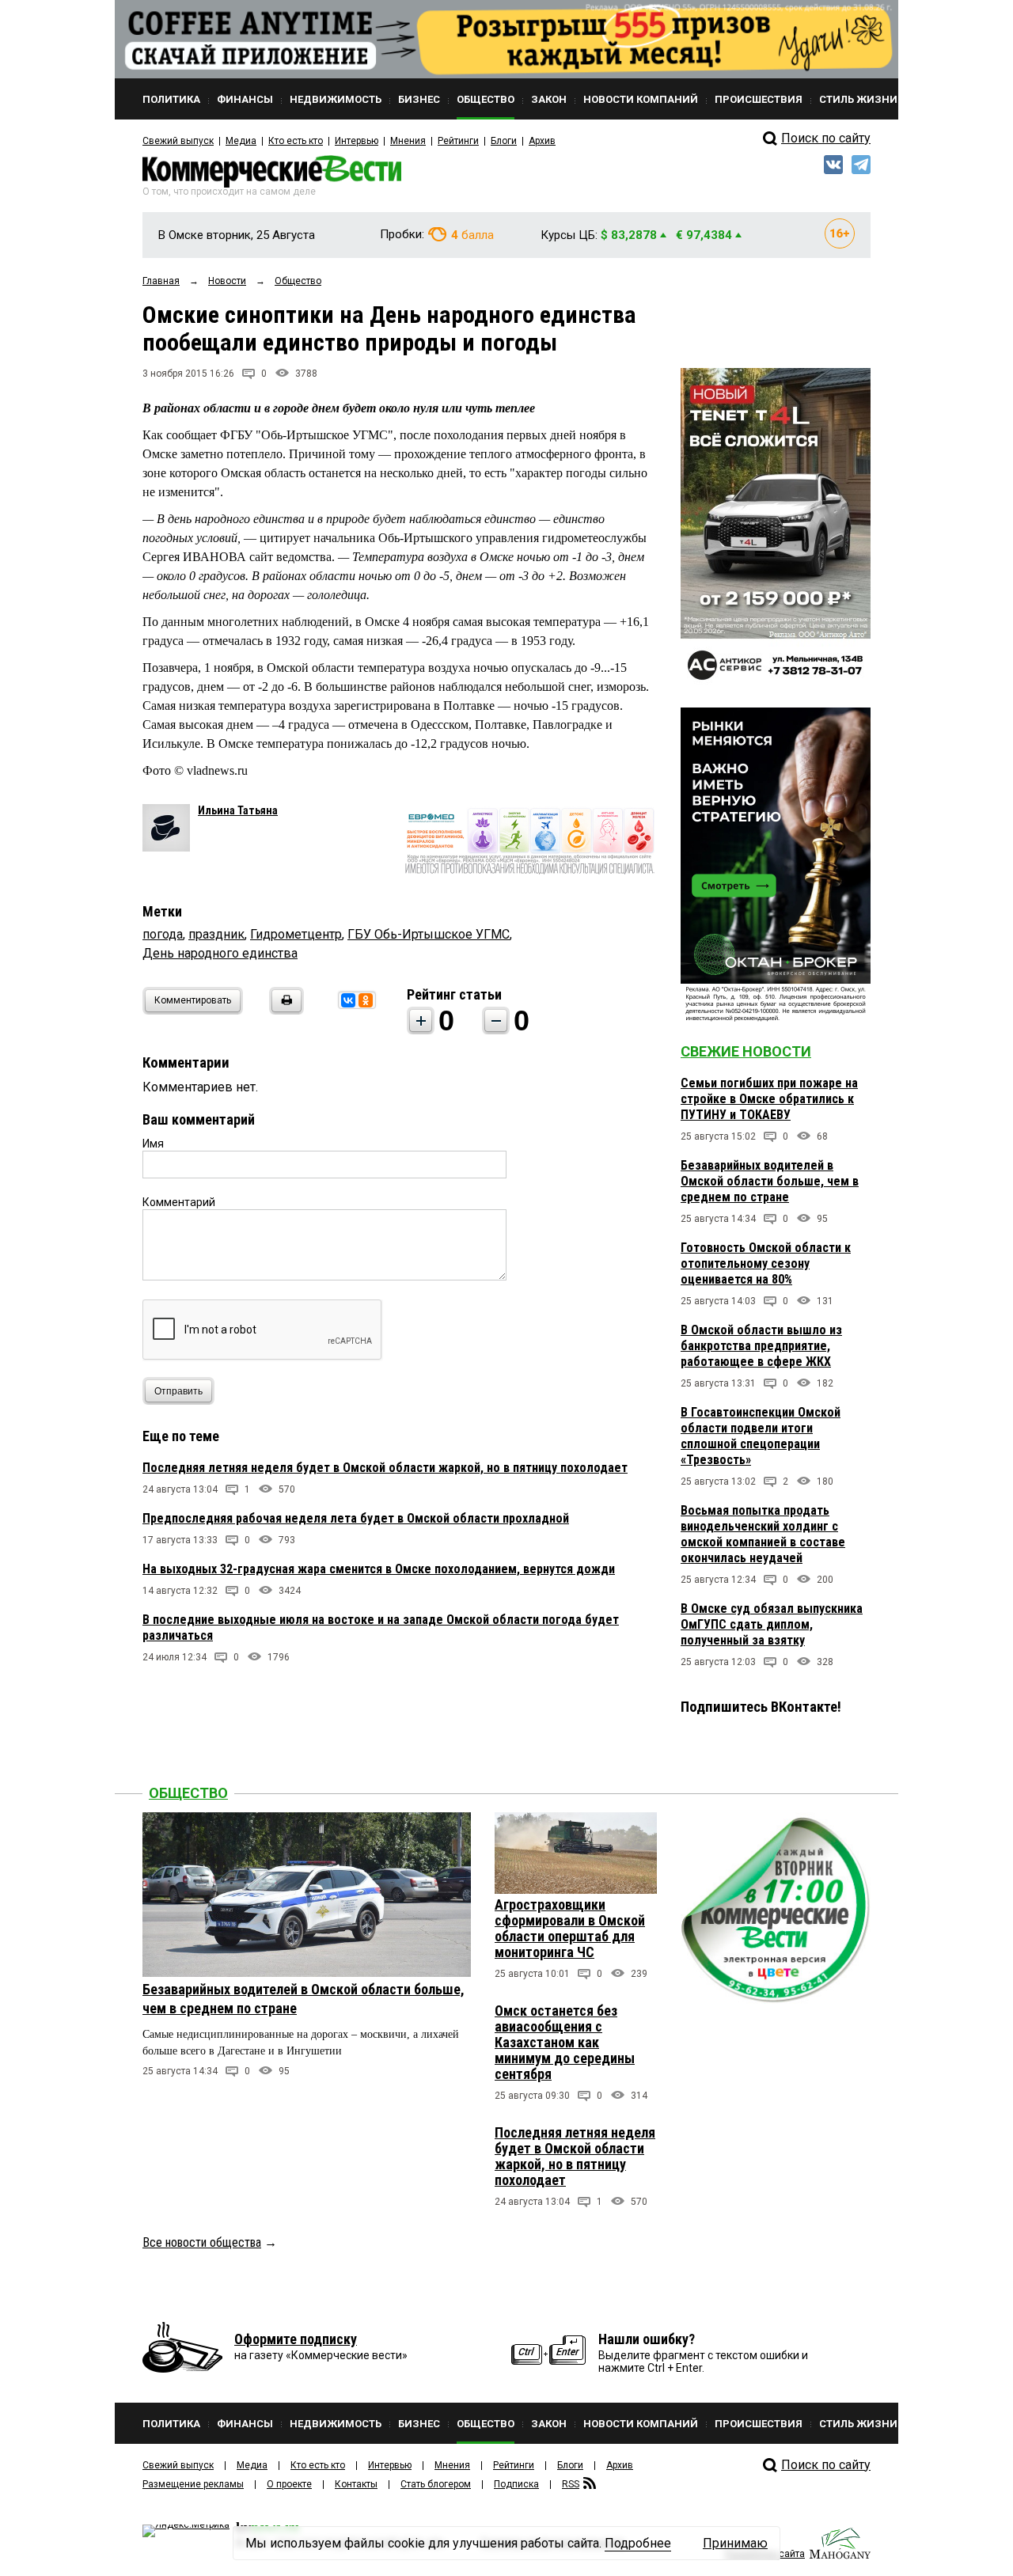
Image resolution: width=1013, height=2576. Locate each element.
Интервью (357, 141)
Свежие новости (746, 1051)
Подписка (516, 2484)
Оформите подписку (296, 2339)
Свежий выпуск (178, 141)
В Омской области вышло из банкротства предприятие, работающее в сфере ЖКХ (761, 1346)
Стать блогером (436, 2484)
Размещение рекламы (193, 2484)
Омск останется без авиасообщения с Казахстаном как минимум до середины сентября (565, 2042)
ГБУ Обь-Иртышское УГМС (429, 934)
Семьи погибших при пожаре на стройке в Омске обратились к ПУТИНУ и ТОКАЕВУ (769, 1099)
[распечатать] (284, 1010)
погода (163, 934)
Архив (542, 141)
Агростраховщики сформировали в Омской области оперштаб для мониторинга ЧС (570, 1928)
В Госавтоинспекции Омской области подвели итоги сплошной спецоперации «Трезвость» (761, 1436)
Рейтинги (458, 141)
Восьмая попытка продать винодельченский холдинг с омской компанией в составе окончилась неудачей (763, 1534)
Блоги (504, 141)
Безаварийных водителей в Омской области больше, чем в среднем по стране (770, 1181)
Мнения (408, 141)
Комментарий (179, 1202)
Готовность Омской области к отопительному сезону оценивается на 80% (766, 1263)
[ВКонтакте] (348, 1000)
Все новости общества (202, 2242)
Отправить (178, 1391)
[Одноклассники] (366, 1000)
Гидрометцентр (296, 934)
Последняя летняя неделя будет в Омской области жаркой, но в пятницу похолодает (385, 1468)
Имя (153, 1144)
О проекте (289, 2484)
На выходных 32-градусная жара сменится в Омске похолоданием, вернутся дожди (379, 1569)
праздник (216, 934)
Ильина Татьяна (238, 810)
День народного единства (220, 953)
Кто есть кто (296, 141)
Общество (188, 1793)
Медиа (241, 141)
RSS (571, 2484)
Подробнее (638, 2543)
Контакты (356, 2484)
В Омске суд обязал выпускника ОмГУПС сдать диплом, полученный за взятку (772, 1624)
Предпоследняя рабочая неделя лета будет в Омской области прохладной (356, 1518)
